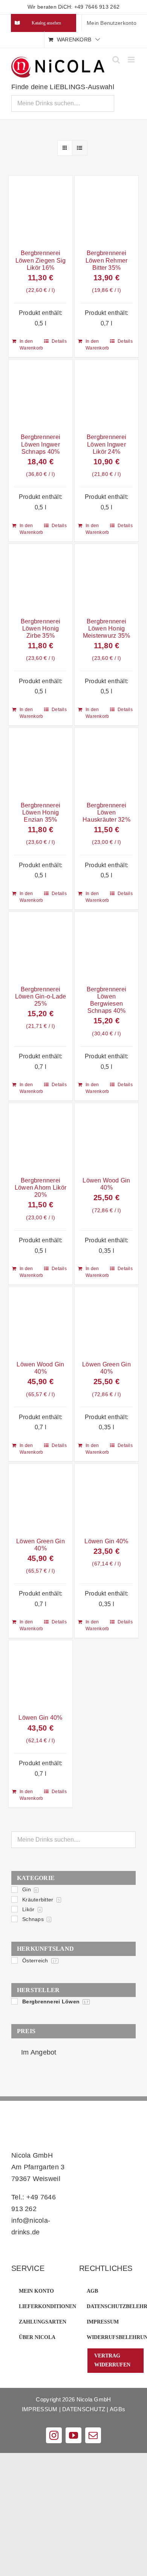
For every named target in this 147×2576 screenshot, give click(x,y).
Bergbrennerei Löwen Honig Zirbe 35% (41, 628)
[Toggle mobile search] (116, 60)
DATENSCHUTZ (84, 2409)
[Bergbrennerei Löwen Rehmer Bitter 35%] (106, 210)
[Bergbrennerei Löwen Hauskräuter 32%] (106, 762)
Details (59, 341)
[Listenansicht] (80, 148)
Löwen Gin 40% (106, 1541)
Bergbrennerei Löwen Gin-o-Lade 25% (41, 996)
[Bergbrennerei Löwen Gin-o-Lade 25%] (41, 946)
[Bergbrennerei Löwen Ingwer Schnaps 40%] (41, 394)
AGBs (117, 2409)
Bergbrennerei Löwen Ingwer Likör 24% (106, 444)
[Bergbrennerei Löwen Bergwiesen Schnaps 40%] (106, 946)
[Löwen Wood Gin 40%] (106, 1138)
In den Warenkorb (30, 345)
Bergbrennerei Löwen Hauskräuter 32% (106, 812)
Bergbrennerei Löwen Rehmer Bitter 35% (107, 260)
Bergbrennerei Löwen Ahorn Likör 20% (41, 1188)
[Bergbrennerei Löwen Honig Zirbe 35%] (41, 578)
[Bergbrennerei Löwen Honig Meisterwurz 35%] (106, 578)
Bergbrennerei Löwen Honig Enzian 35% (41, 812)
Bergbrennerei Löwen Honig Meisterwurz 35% (107, 628)
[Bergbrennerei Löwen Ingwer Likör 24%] (106, 394)
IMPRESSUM (40, 2409)
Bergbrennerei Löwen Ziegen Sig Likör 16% (41, 260)
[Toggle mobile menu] (132, 60)
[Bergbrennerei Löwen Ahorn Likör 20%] (41, 1138)
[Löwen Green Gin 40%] (106, 1321)
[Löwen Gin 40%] (106, 1498)
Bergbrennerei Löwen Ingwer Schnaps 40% (41, 444)
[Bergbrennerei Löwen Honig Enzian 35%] (41, 762)
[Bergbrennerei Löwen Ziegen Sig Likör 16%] (41, 210)
